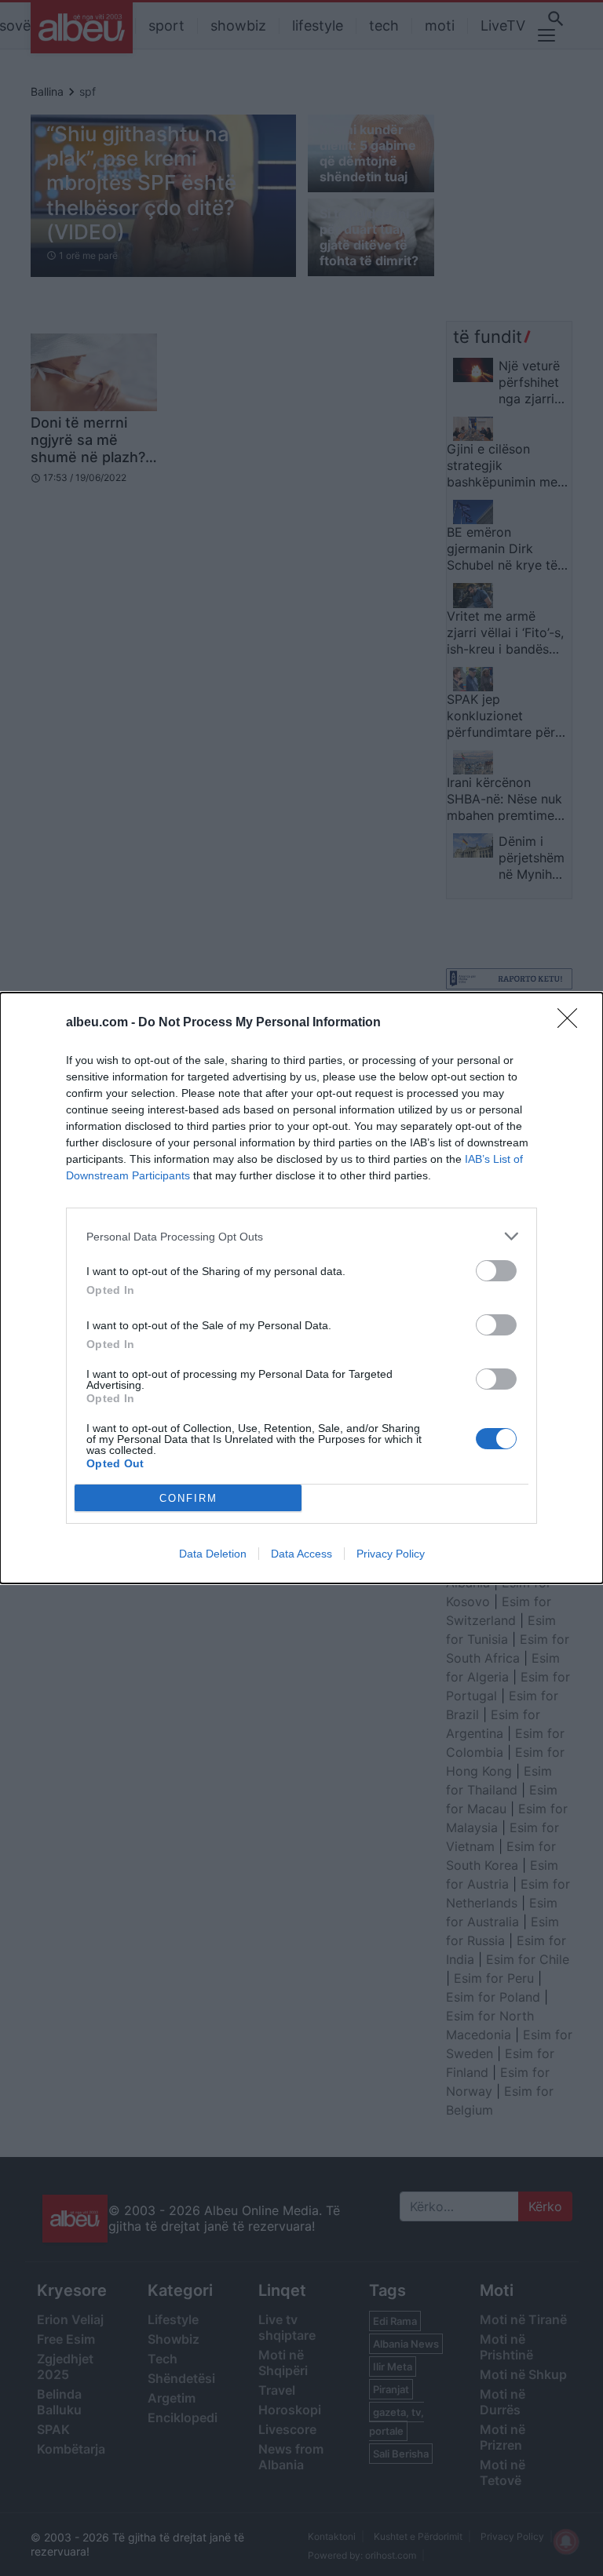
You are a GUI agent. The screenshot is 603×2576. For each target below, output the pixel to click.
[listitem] (301, 1236)
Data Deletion (213, 1554)
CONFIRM (188, 1498)
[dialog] (301, 1288)
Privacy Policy (391, 1554)
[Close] (572, 1023)
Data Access (301, 1554)
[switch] (496, 1271)
